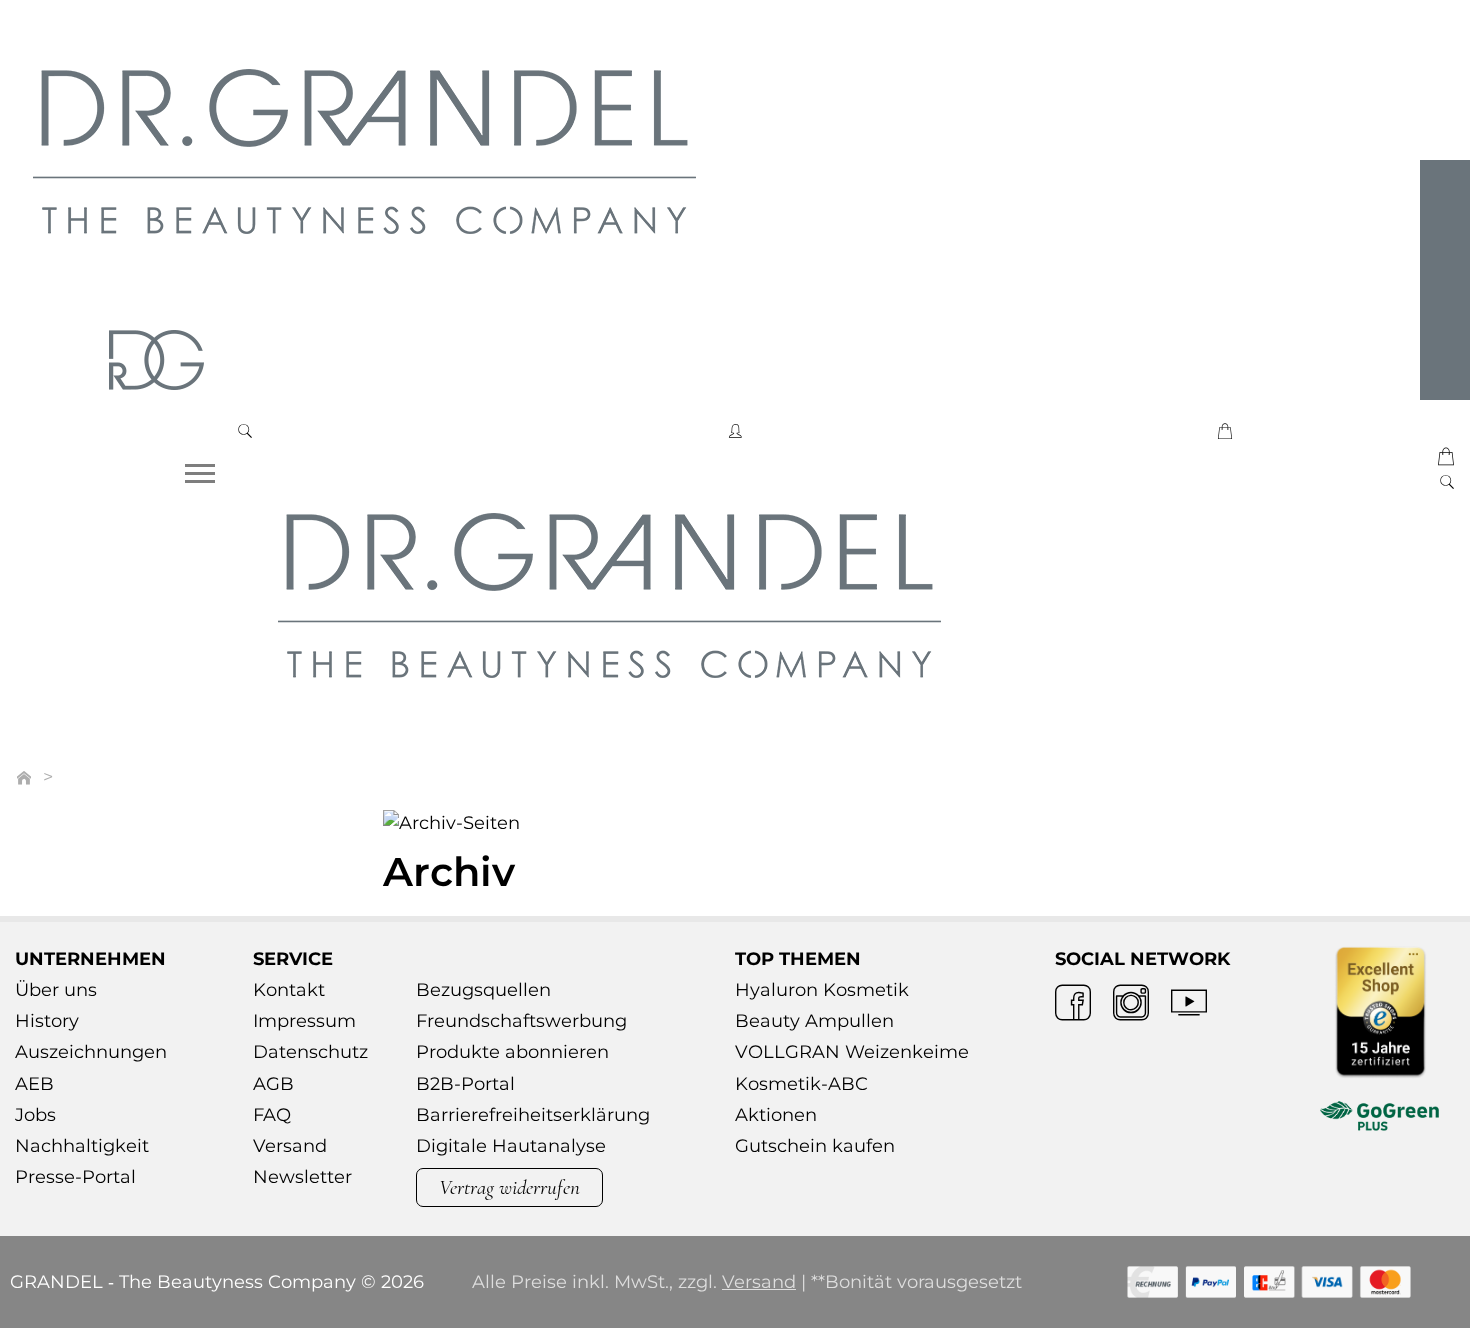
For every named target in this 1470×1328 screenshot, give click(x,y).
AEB (34, 1084)
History (47, 1021)
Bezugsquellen (483, 990)
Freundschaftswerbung (521, 1021)
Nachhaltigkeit (82, 1146)
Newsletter (302, 1177)
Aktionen (776, 1115)
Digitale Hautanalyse (511, 1146)
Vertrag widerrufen (509, 1187)
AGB (273, 1084)
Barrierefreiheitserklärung (533, 1115)
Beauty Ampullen (814, 1021)
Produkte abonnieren (512, 1052)
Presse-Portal (75, 1177)
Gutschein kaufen (815, 1146)
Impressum (304, 1021)
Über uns (56, 990)
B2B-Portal (465, 1084)
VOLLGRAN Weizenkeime (852, 1052)
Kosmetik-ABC (801, 1084)
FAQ (272, 1115)
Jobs (35, 1115)
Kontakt (289, 990)
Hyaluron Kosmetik (822, 990)
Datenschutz (310, 1052)
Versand (290, 1146)
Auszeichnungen (91, 1052)
